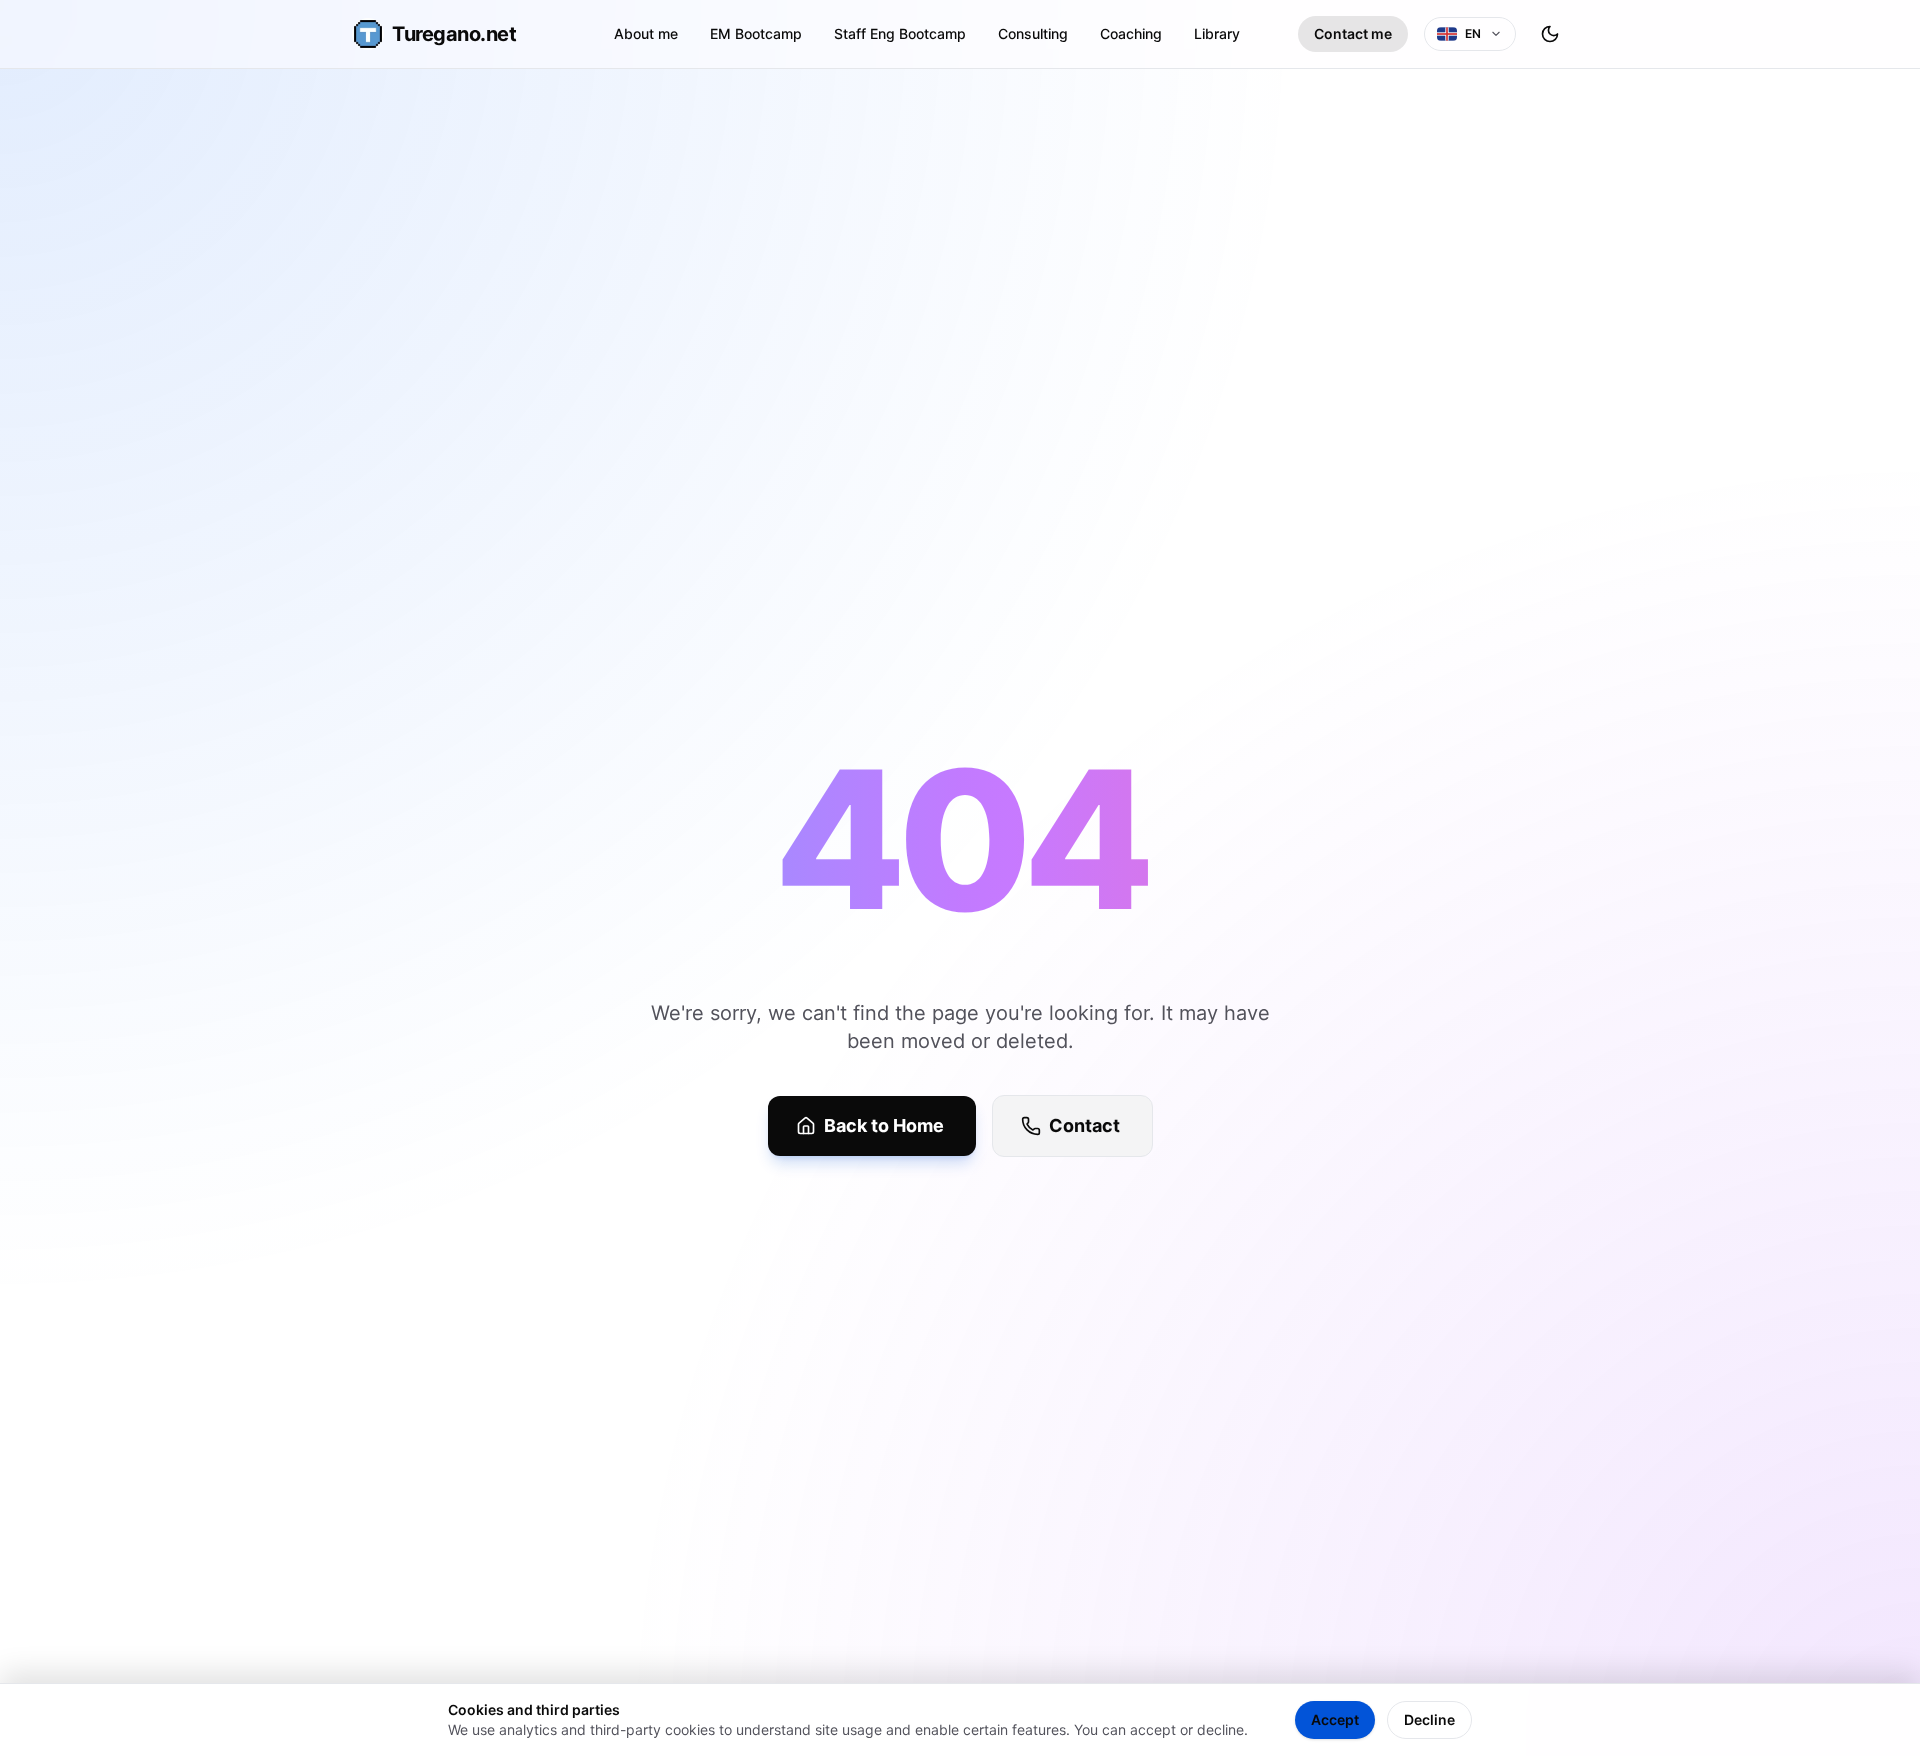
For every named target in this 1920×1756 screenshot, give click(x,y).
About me (646, 33)
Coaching (1131, 33)
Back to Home (884, 1125)
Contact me (1353, 33)
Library (1217, 33)
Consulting (1033, 33)
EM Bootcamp (756, 33)
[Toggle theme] (1550, 34)
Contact (1084, 1125)
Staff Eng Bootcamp (900, 33)
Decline (1429, 1719)
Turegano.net (454, 34)
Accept (1335, 1719)
